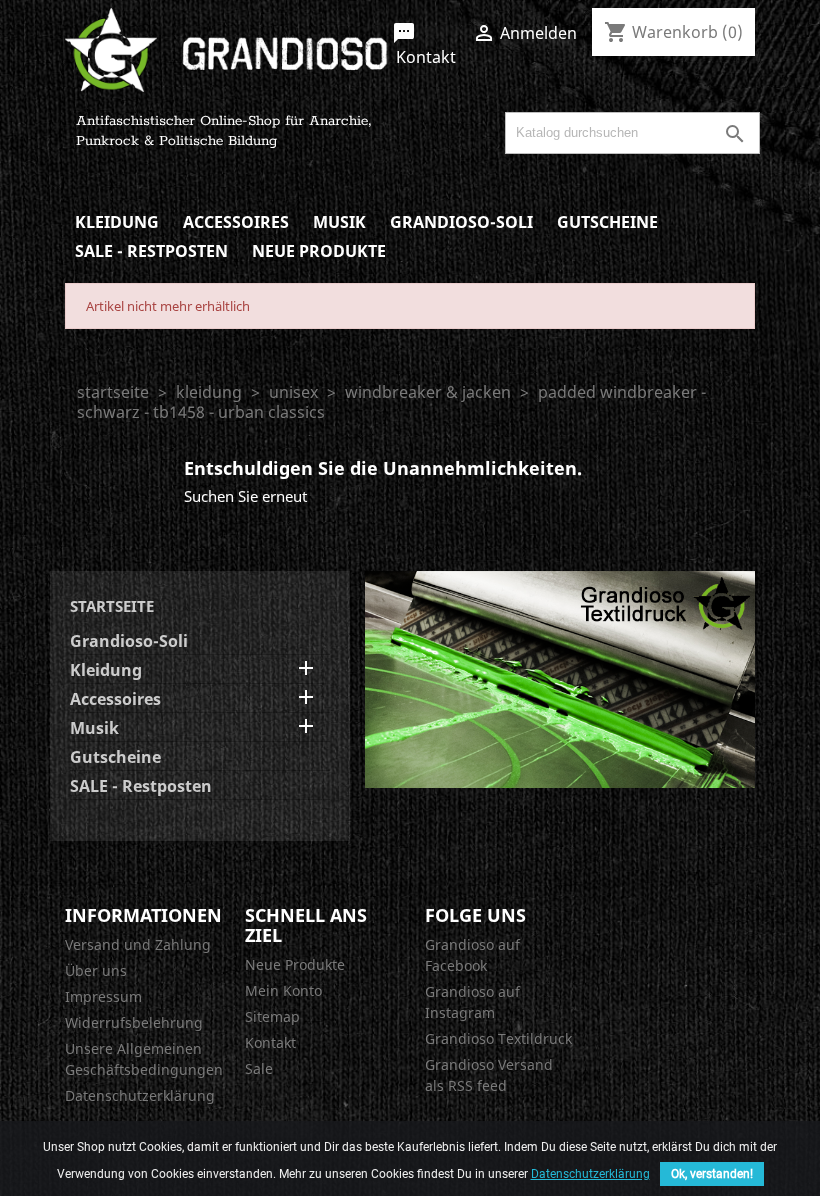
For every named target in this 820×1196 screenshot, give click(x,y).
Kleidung (117, 222)
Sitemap (272, 1016)
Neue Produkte (319, 251)
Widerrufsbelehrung (134, 1022)
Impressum (103, 996)
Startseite (112, 606)
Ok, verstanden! (712, 1174)
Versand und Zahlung (138, 944)
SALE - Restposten (151, 251)
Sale (259, 1068)
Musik (339, 222)
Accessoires (236, 222)
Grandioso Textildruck (498, 1038)
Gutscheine (607, 222)
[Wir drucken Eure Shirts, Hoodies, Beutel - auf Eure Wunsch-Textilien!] (560, 678)
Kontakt (424, 45)
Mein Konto (283, 990)
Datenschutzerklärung (140, 1095)
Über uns (96, 970)
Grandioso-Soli (461, 222)
